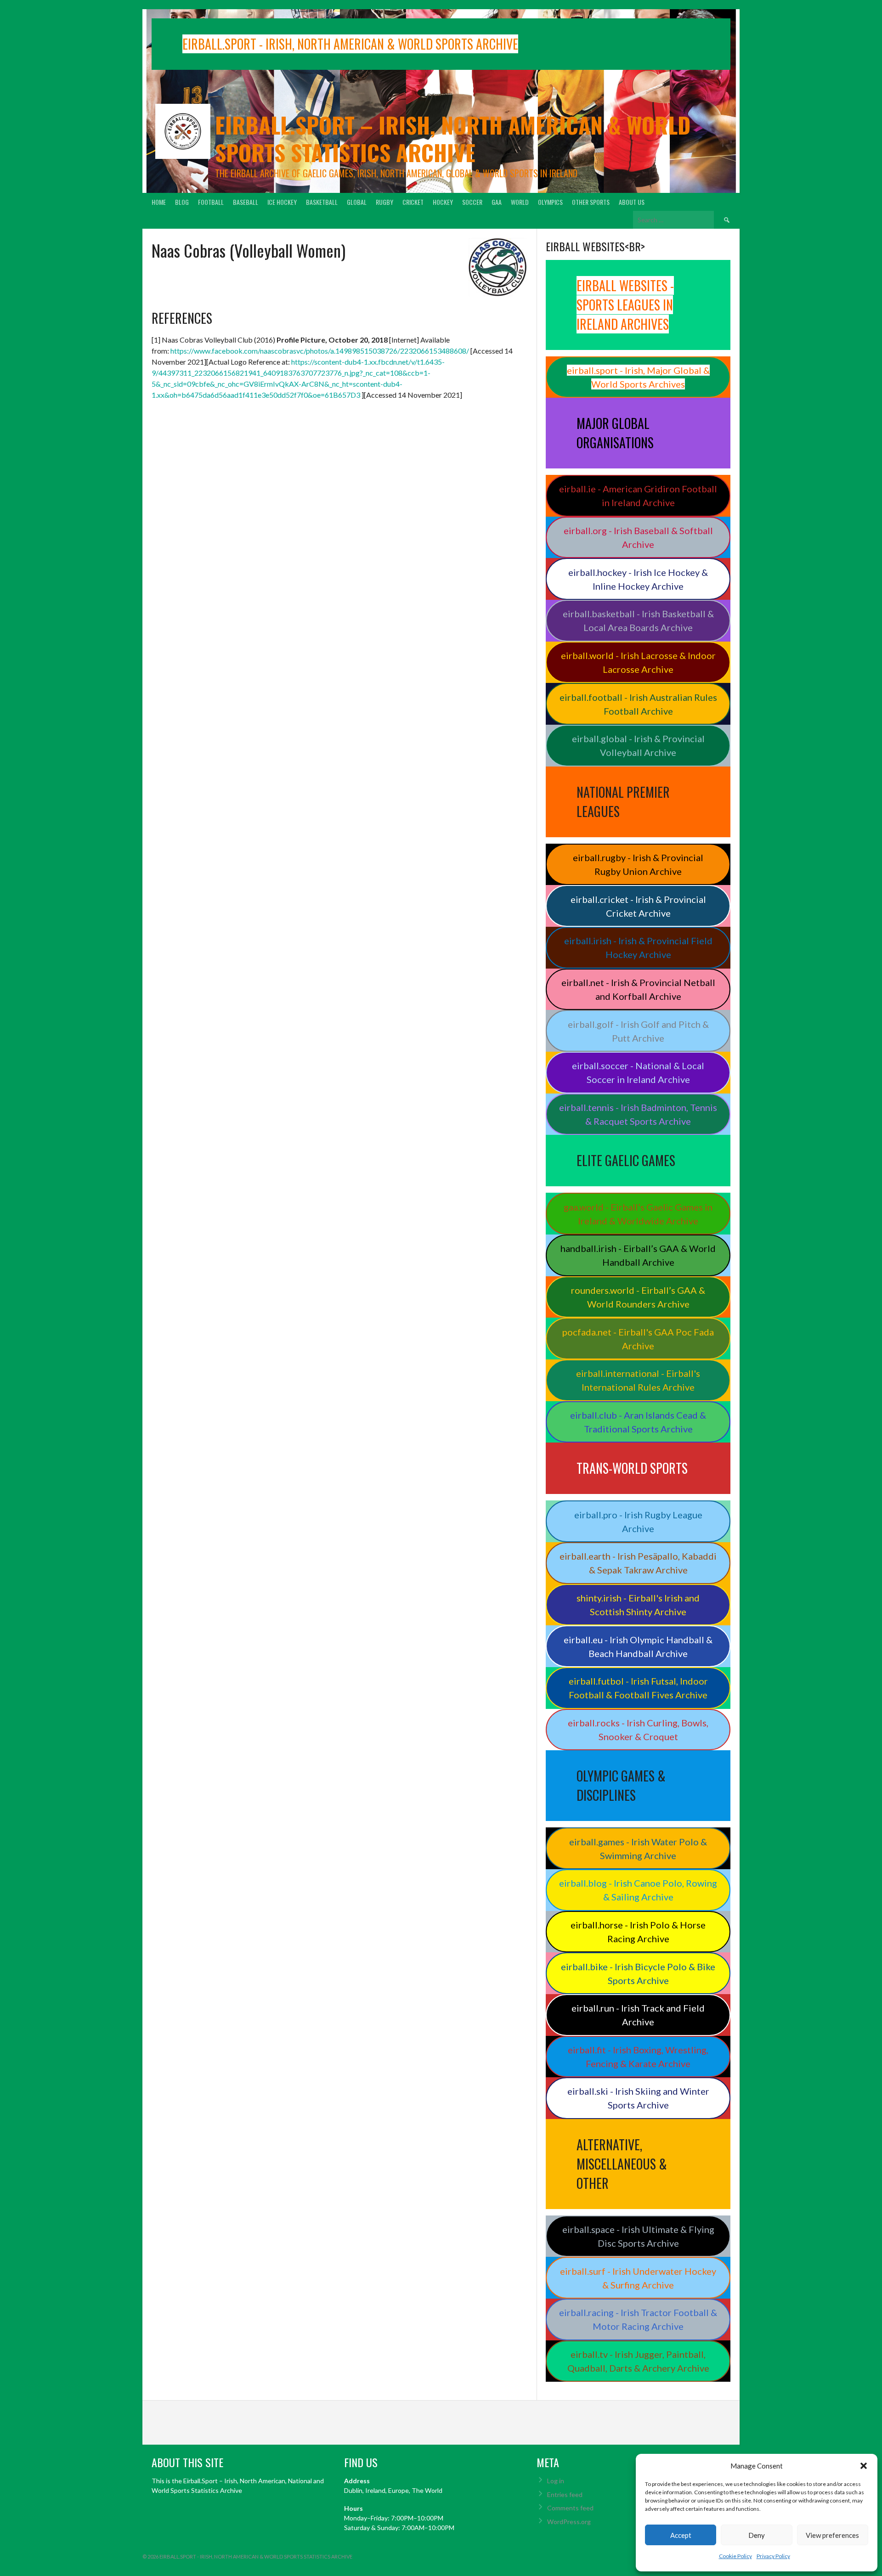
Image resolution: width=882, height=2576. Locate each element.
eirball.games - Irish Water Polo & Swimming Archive (638, 1849)
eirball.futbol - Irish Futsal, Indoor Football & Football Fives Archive (638, 1688)
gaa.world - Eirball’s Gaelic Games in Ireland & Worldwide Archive (638, 1214)
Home (159, 202)
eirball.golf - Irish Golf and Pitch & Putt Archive (638, 1031)
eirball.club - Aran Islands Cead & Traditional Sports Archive (638, 1422)
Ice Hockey (282, 202)
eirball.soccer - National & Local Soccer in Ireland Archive (638, 1072)
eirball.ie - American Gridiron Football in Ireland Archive (638, 496)
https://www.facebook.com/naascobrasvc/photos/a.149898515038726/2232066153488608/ (320, 351)
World (520, 202)
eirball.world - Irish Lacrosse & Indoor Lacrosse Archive (638, 662)
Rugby (384, 202)
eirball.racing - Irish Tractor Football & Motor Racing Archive (638, 2319)
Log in (556, 2481)
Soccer (472, 202)
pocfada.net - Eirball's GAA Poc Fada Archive (638, 1339)
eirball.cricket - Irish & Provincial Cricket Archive (638, 906)
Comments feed (570, 2508)
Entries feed (565, 2494)
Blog (182, 202)
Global (357, 202)
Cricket (413, 202)
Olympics (550, 202)
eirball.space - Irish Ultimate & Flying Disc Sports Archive (638, 2236)
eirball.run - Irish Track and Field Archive (638, 2015)
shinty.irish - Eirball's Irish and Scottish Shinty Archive (638, 1605)
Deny (757, 2535)
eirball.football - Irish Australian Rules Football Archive (638, 704)
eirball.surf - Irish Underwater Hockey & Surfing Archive (638, 2278)
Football (211, 202)
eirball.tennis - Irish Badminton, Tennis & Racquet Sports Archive (638, 1114)
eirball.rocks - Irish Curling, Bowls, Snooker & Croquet (638, 1730)
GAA (497, 202)
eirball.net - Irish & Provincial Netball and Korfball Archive (638, 989)
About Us (632, 202)
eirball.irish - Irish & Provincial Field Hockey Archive (638, 947)
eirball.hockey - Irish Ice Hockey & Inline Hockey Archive (638, 579)
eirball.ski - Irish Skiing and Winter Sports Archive (638, 2098)
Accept (681, 2535)
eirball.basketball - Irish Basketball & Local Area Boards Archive (638, 620)
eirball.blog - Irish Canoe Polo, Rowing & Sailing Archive (638, 1890)
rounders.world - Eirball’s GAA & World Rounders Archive (638, 1297)
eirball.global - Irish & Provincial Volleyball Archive (638, 745)
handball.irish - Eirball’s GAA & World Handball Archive (638, 1255)
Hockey (443, 202)
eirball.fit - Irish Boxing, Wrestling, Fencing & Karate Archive (638, 2057)
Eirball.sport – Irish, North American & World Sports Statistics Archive (453, 138)
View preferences (832, 2535)
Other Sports (591, 202)
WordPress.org (569, 2522)
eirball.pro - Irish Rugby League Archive (638, 1522)
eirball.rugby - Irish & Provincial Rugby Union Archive (638, 864)
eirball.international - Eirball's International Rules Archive (638, 1380)
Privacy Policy (773, 2556)
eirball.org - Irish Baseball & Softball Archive (638, 537)
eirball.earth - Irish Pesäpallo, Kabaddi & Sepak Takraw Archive (638, 1563)
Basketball (322, 202)
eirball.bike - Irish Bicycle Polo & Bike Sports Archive (638, 1973)
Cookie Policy (735, 2556)
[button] (864, 2466)
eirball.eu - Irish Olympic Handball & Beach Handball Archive (638, 1646)
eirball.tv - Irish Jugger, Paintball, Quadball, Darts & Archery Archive (638, 2361)
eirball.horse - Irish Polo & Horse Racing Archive (638, 1932)
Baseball (246, 202)
